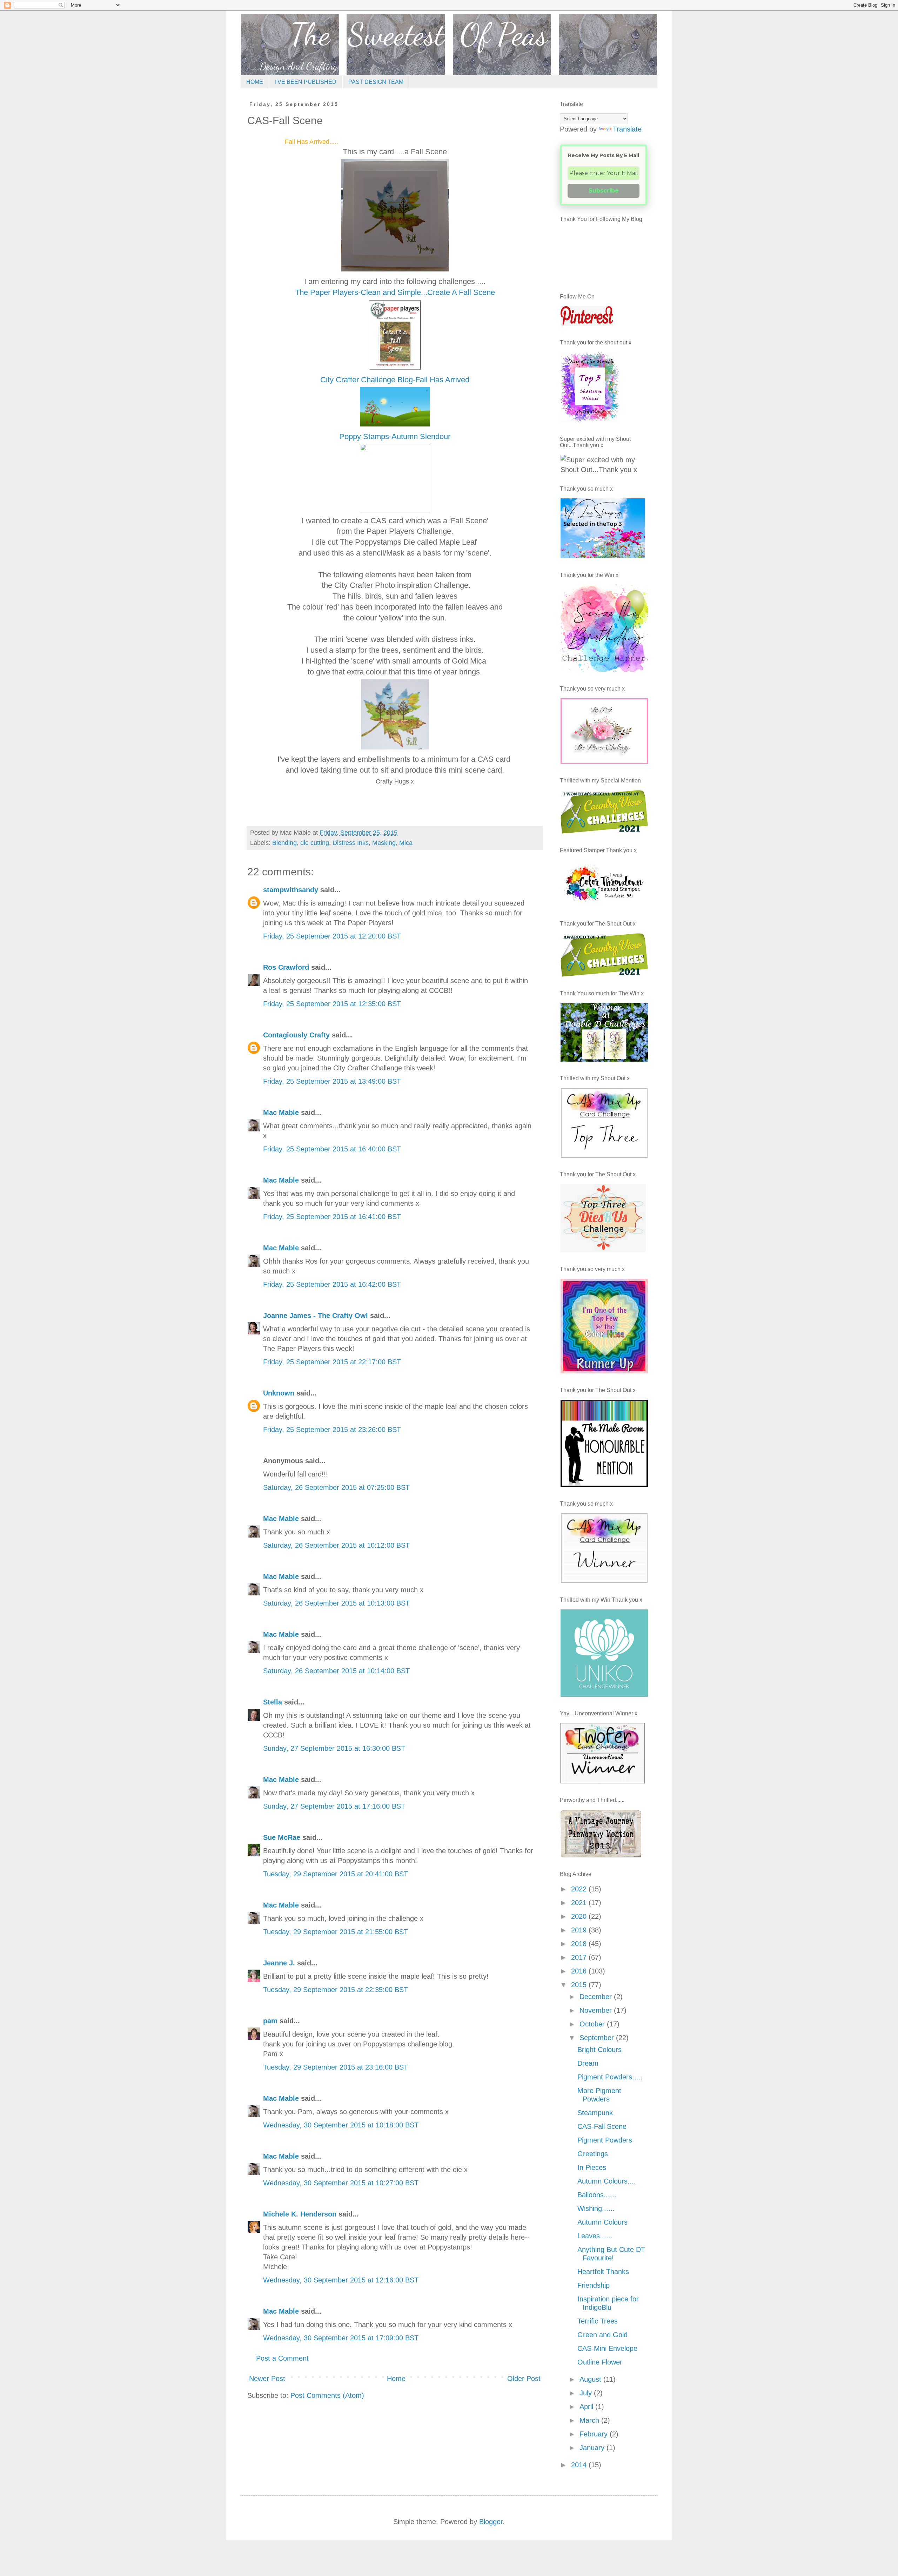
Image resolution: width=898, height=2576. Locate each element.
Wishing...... (596, 2208)
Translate (627, 129)
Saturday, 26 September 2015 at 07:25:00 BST (336, 1487)
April (587, 2407)
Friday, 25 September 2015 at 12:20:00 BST (332, 936)
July (587, 2393)
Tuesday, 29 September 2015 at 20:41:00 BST (336, 1874)
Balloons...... (597, 2195)
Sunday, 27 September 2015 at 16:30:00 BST (334, 1748)
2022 (580, 1889)
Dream (588, 2063)
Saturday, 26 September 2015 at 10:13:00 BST (336, 1603)
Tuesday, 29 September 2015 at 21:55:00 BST (336, 1932)
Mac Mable (281, 1112)
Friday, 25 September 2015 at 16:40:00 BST (332, 1149)
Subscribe (604, 191)
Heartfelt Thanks (603, 2272)
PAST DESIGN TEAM (376, 82)
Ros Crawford (286, 967)
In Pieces (592, 2167)
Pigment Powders (605, 2140)
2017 (580, 1957)
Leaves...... (595, 2236)
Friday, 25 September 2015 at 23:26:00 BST (332, 1430)
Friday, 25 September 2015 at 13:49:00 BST (332, 1081)
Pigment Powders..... (610, 2077)
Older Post (524, 2379)
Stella (273, 1702)
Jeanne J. (280, 1963)
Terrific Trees (598, 2321)
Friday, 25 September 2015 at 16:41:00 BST (332, 1217)
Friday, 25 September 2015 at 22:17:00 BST (332, 1362)
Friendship (594, 2285)
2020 (580, 1916)
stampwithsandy (291, 890)
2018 (580, 1944)
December (597, 1997)
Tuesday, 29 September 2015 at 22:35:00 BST (336, 1990)
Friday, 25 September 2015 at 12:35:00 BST (332, 1004)
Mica (406, 843)
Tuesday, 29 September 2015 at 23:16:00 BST (336, 2067)
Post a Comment (282, 2358)
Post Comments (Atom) (327, 2395)
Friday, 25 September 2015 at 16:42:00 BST (332, 1284)
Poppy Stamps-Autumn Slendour (395, 436)
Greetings (593, 2154)
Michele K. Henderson (300, 2214)
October (593, 2024)
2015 (580, 1985)
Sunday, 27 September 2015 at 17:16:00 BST (334, 1806)
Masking (384, 843)
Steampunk (595, 2113)
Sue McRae (282, 1837)
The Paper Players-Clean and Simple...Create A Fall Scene (395, 292)
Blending (284, 843)
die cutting (315, 843)
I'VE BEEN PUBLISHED (306, 82)
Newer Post (267, 2379)
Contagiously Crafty (296, 1035)
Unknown (279, 1393)
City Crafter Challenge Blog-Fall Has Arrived (395, 380)
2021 (580, 1903)
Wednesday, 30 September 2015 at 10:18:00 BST (341, 2125)
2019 (580, 1930)
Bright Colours (599, 2050)
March (590, 2420)
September (598, 2038)
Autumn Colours (602, 2222)
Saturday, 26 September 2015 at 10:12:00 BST (336, 1545)
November (597, 2010)
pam (270, 2021)
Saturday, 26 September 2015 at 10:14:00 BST (336, 1671)
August (591, 2379)
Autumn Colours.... (607, 2181)
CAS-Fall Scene (602, 2126)
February (595, 2434)
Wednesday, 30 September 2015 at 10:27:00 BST (341, 2183)
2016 (580, 1971)
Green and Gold (602, 2335)
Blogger (491, 2522)
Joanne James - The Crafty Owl (316, 1316)
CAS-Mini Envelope (607, 2348)
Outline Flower (600, 2362)
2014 (580, 2465)
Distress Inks (351, 843)
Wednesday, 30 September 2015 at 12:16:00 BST (341, 2280)
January (593, 2448)
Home (396, 2379)
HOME (255, 82)
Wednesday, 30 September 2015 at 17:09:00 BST (341, 2338)
